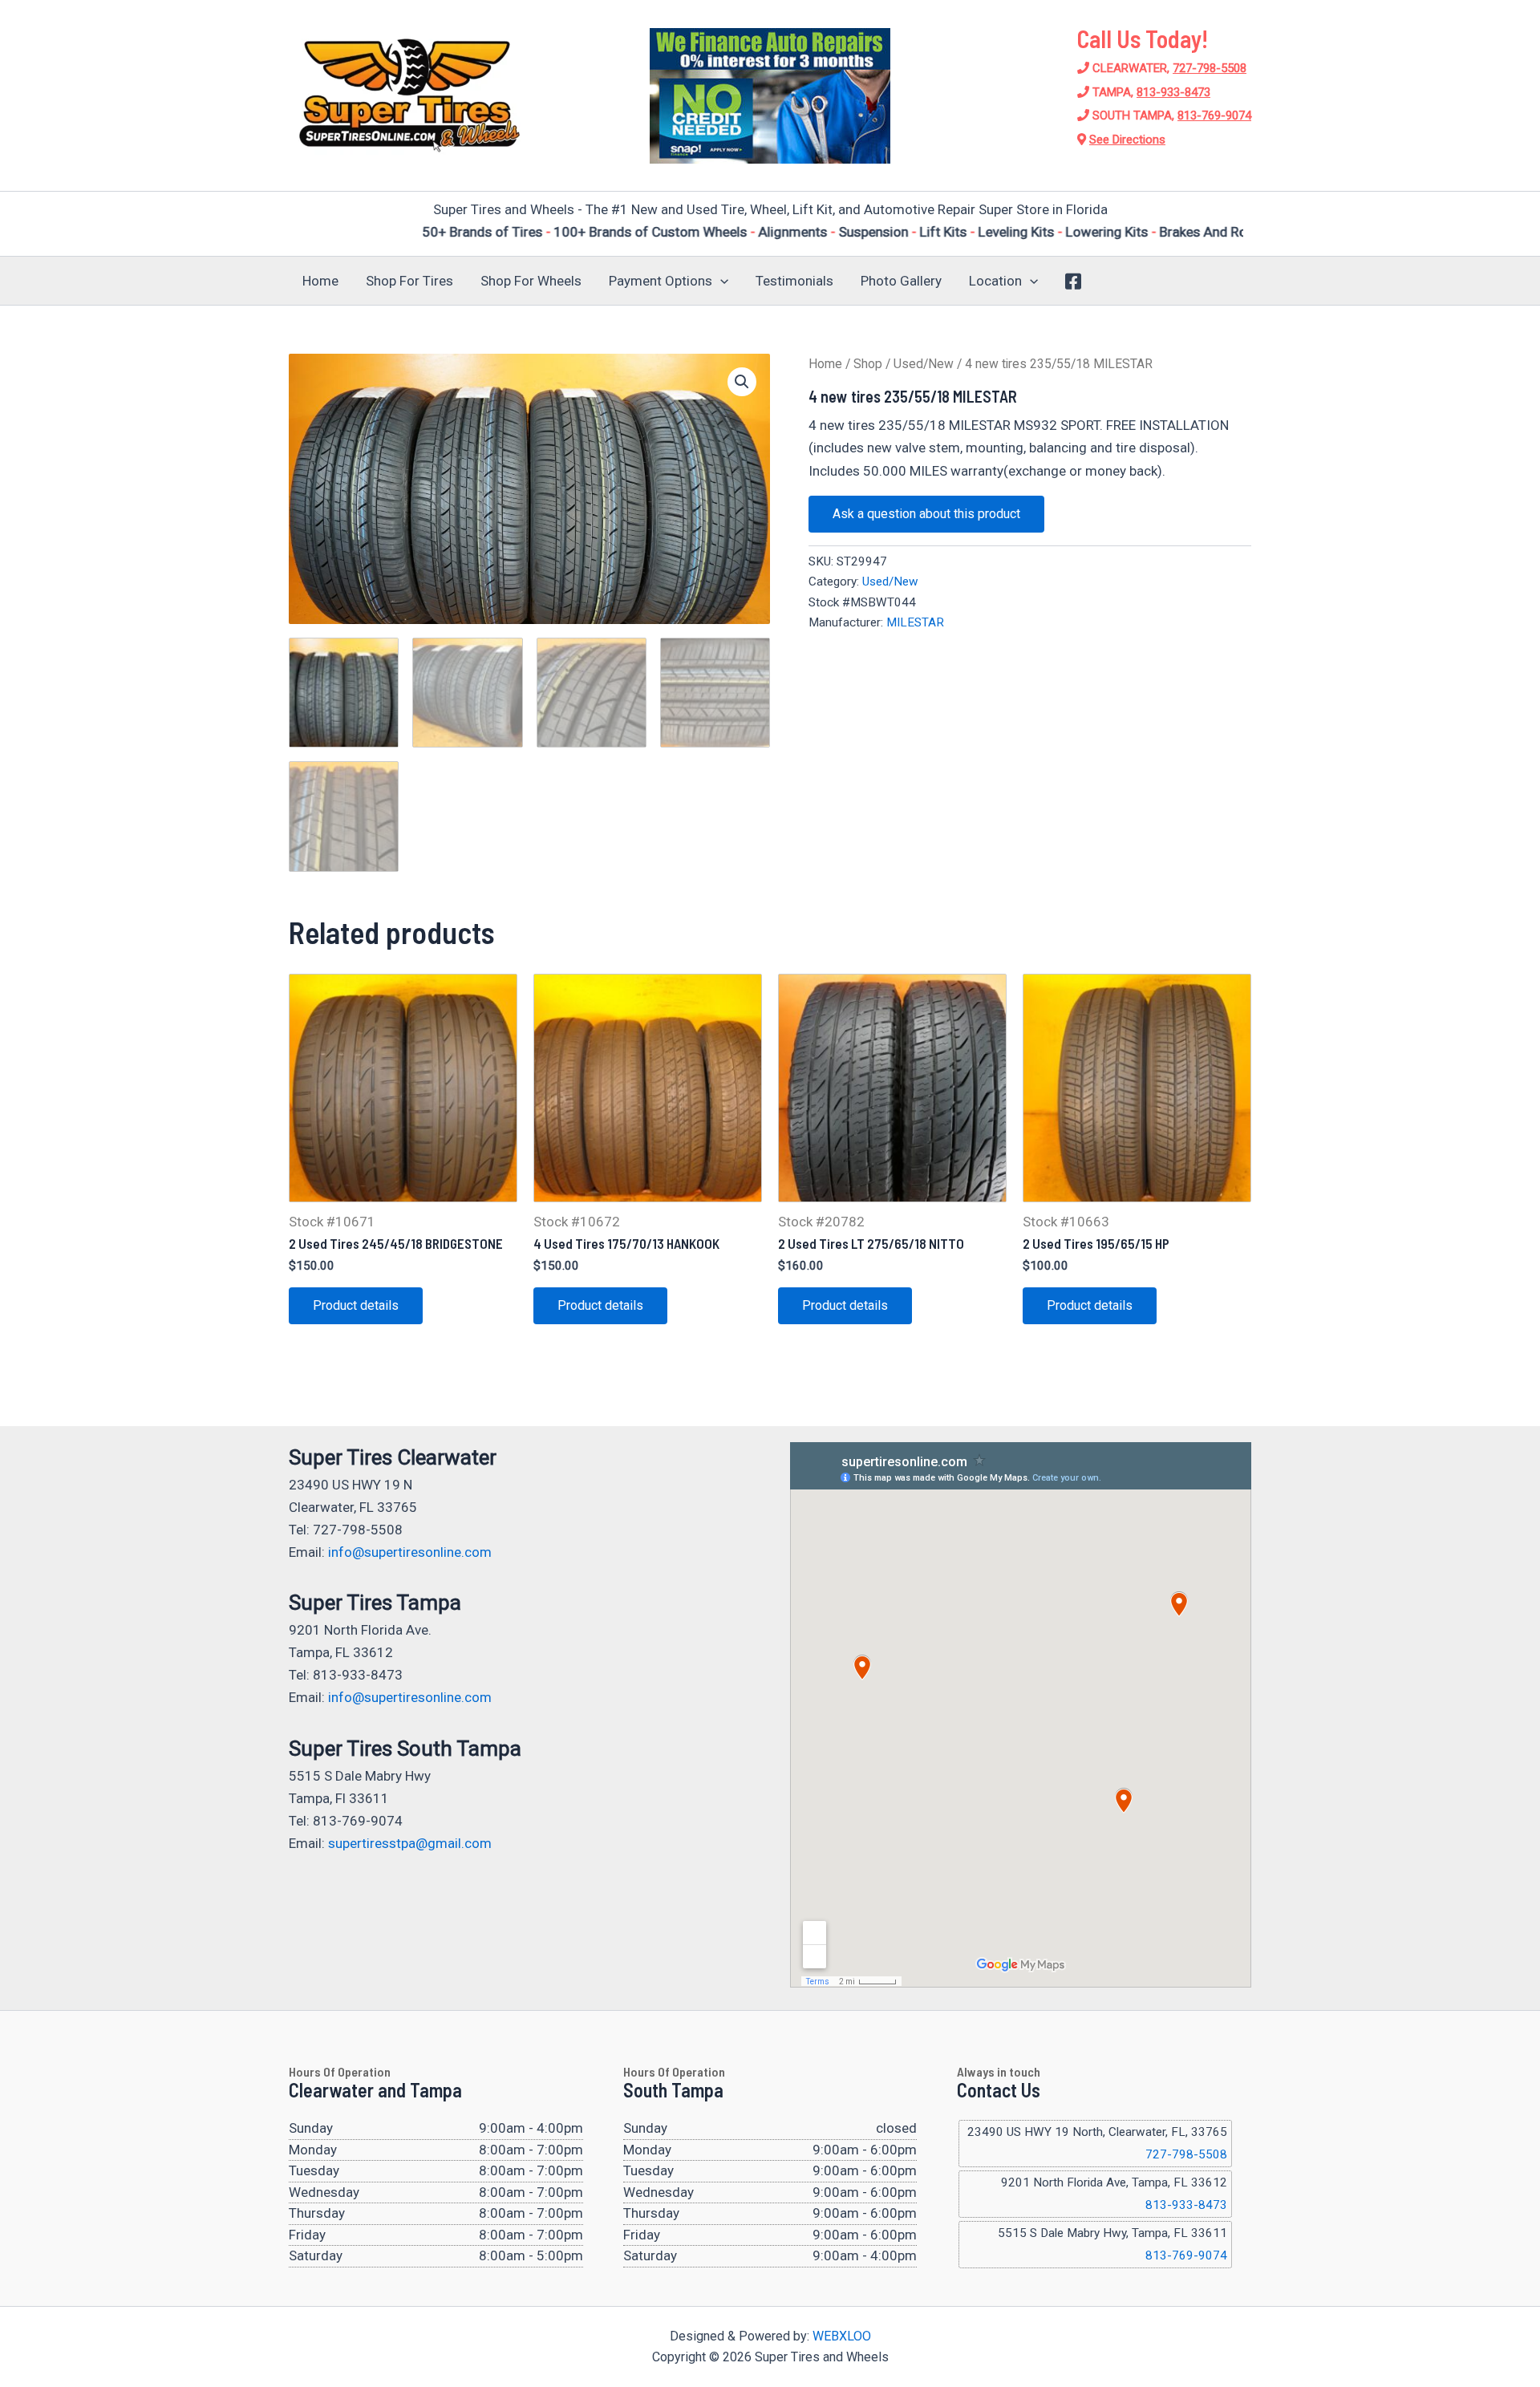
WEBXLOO (842, 2336)
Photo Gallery (901, 281)
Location (995, 281)
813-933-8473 (1173, 92)
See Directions (1127, 140)
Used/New (924, 364)
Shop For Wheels (531, 281)
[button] (720, 281)
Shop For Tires (409, 281)
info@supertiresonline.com (410, 1552)
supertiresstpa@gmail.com (410, 1843)
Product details (356, 1305)
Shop (868, 364)
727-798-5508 (1210, 68)
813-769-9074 (1214, 115)
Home (320, 281)
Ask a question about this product (926, 514)
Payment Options (661, 281)
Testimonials (794, 281)
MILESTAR (915, 622)
